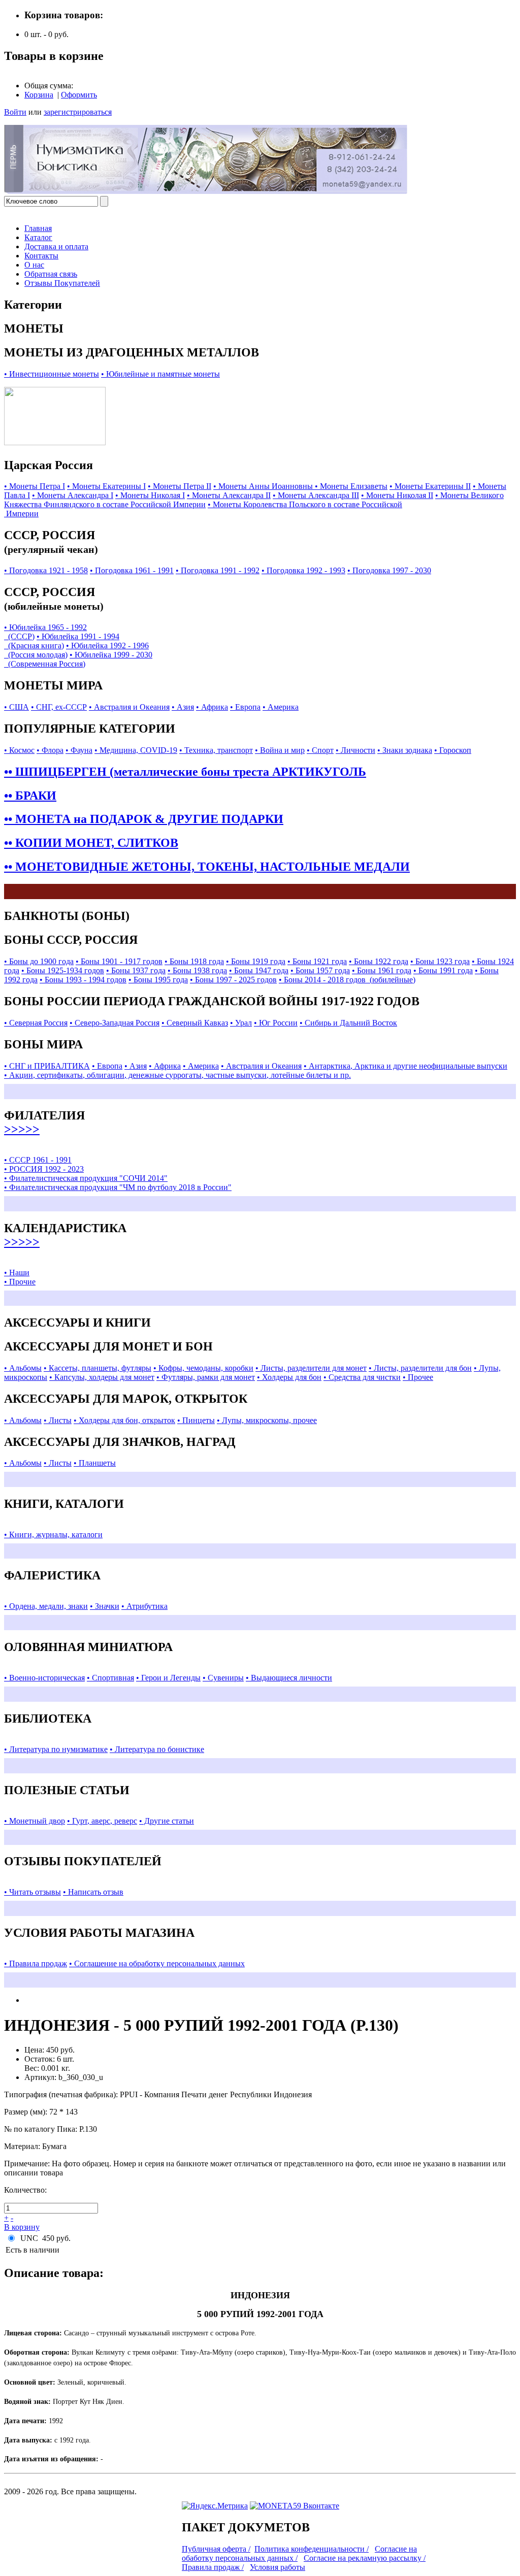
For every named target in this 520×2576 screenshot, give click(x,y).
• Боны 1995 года (158, 980)
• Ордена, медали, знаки (46, 1606)
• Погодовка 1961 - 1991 (132, 570)
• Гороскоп (453, 750)
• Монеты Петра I (35, 486)
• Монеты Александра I (73, 495)
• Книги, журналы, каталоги (53, 1534)
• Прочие (20, 1282)
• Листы (58, 1420)
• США (17, 707)
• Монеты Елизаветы (351, 486)
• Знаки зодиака (405, 750)
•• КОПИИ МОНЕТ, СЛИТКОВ (91, 843)
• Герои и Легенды (168, 1678)
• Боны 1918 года (194, 961)
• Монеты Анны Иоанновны (264, 486)
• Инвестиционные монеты (52, 374)
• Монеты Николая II (397, 495)
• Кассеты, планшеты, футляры (97, 1368)
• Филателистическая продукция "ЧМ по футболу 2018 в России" (118, 1187)
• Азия (183, 707)
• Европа (245, 707)
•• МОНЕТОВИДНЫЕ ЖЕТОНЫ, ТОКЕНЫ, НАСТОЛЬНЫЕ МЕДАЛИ (207, 867)
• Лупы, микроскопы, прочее (267, 1420)
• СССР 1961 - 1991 (38, 1160)
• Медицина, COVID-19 (136, 750)
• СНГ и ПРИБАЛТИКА (47, 1066)
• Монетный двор (35, 1821)
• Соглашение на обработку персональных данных (157, 1963)
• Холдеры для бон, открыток (124, 1420)
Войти (15, 112)
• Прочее (418, 1377)
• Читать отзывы (32, 1892)
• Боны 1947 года (259, 970)
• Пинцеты (196, 1420)
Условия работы (278, 2567)
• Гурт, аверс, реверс (102, 1821)
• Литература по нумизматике (56, 1749)
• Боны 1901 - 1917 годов (119, 961)
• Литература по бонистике (157, 1749)
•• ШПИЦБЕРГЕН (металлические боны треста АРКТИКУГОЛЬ (185, 772)
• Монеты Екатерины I (106, 486)
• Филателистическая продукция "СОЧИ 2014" (86, 1178)
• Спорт (320, 750)
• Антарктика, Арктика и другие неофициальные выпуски (405, 1066)
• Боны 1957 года (320, 970)
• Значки (105, 1606)
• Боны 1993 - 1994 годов (83, 980)
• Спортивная (110, 1678)
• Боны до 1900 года (39, 961)
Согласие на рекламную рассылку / (365, 2558)
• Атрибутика (144, 1606)
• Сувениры (223, 1678)
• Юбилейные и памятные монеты (160, 374)
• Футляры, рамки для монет (206, 1377)
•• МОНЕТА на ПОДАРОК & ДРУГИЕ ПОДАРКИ (144, 819)
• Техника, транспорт (216, 750)
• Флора (50, 750)
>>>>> (22, 1129)
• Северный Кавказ (195, 1023)
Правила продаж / (213, 2567)
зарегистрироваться (78, 112)
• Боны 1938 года (197, 970)
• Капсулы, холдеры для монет (102, 1377)
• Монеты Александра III (316, 495)
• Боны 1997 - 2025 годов (233, 980)
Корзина (39, 95)
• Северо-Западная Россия (115, 1023)
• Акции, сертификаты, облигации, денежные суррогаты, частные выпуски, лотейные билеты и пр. (177, 1075)
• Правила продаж (36, 1963)
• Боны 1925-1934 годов (63, 970)
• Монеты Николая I (150, 495)
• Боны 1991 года (443, 970)
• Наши (17, 1273)
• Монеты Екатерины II (430, 486)
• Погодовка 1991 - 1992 (218, 570)
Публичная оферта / (216, 2549)
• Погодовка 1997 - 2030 (389, 570)
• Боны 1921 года (317, 961)
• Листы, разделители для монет (311, 1368)
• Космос (19, 750)
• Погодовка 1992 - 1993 (303, 570)
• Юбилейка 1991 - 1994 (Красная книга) (62, 641)
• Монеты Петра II (180, 486)
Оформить (79, 95)
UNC (29, 2238)
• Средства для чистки (362, 1377)
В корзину (22, 2227)
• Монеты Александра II (229, 495)
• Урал (241, 1023)
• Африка (212, 707)
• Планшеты (95, 1463)
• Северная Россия (36, 1023)
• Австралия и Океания (129, 707)
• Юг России (276, 1023)
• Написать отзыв (93, 1892)
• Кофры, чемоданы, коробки (203, 1368)
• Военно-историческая (44, 1678)
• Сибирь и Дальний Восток (348, 1023)
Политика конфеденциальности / (312, 2549)
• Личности (355, 750)
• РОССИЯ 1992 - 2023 (44, 1169)
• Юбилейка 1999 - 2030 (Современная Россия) (78, 659)
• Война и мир (280, 750)
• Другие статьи (167, 1821)
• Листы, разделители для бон (420, 1368)
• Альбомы (23, 1368)
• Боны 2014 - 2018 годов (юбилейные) (347, 980)
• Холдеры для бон (289, 1377)
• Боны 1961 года (382, 970)
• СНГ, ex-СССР (59, 707)
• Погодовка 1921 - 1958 (46, 570)
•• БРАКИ (30, 796)
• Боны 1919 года (256, 961)
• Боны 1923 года (440, 961)
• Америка (281, 707)
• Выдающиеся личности (289, 1678)
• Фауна (79, 750)
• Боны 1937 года (136, 970)
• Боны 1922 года (379, 961)
